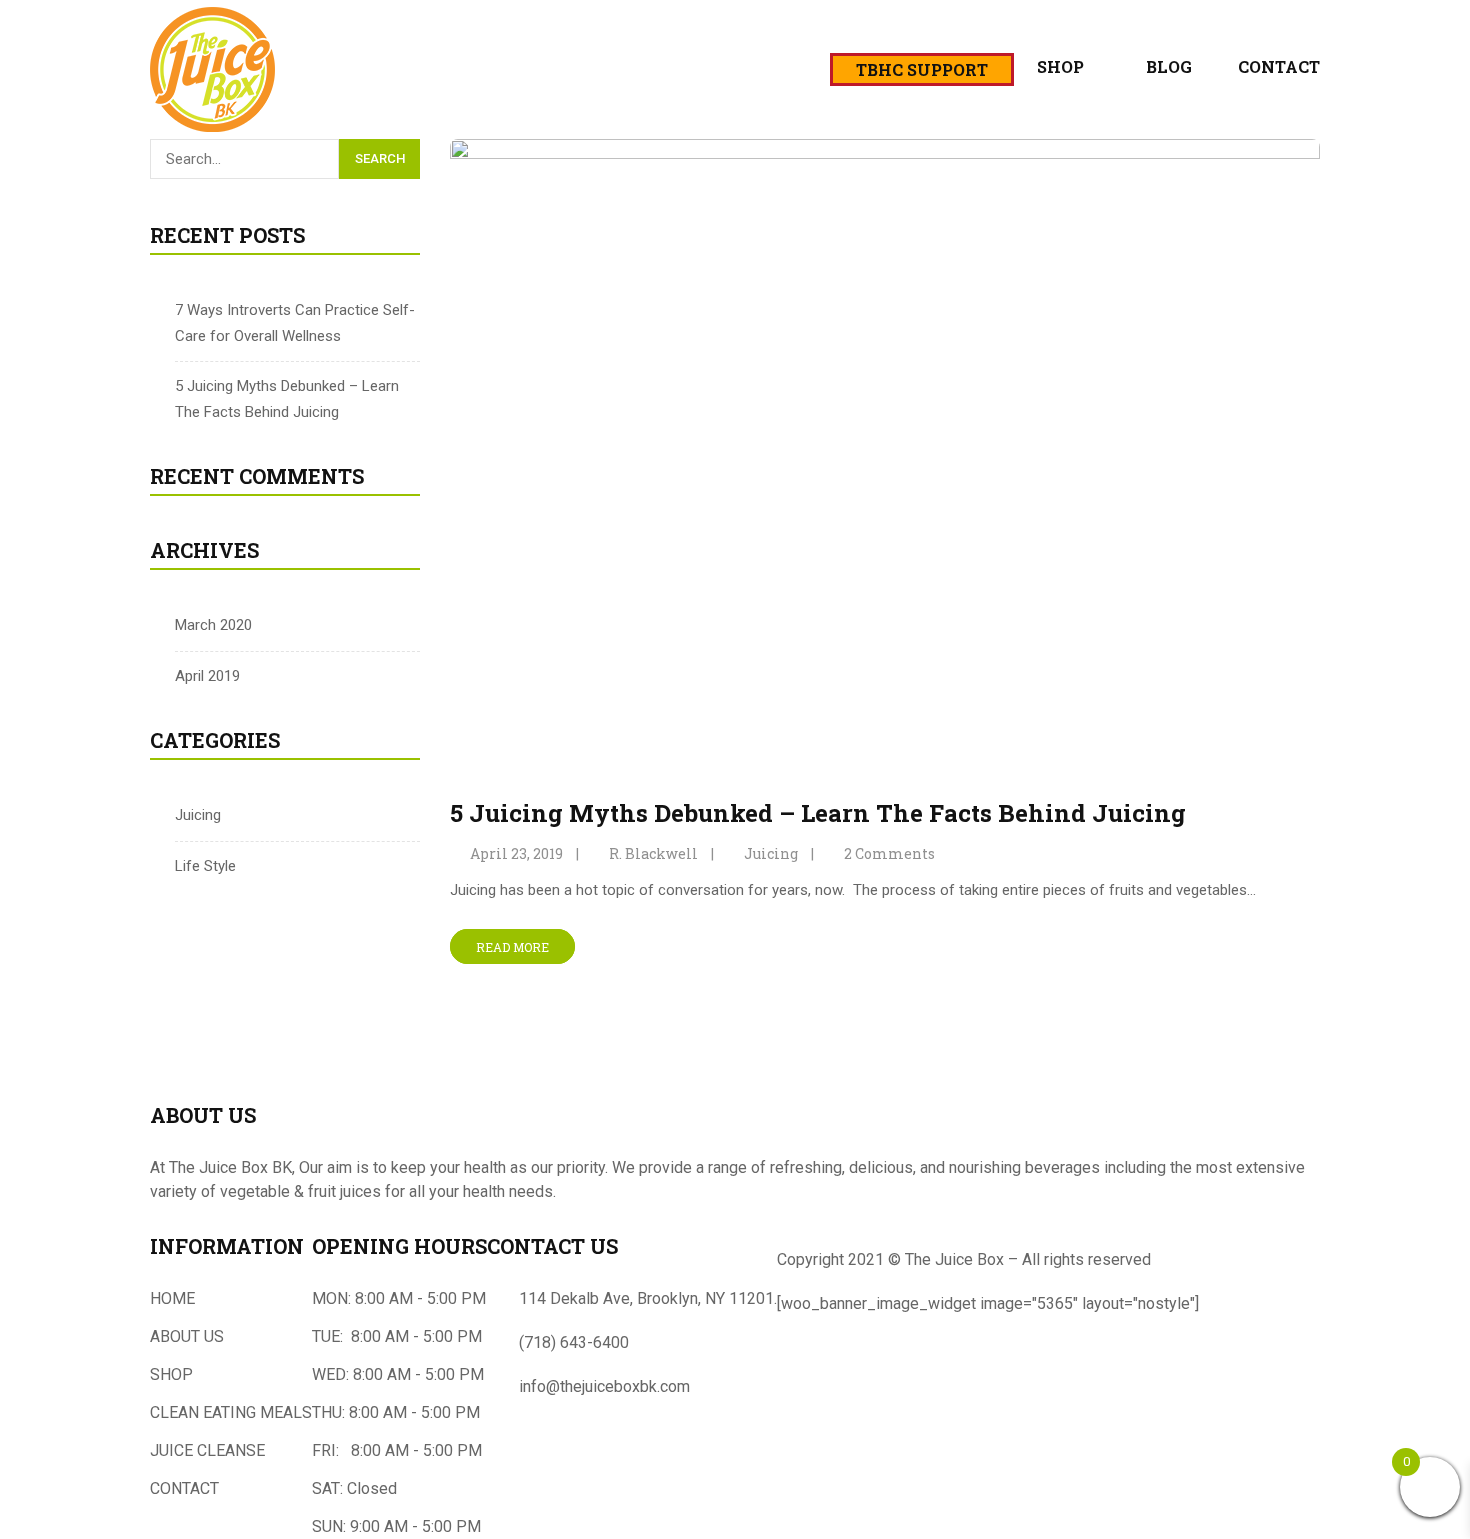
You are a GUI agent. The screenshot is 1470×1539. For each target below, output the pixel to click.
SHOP (171, 1374)
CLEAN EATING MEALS (231, 1412)
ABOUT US (187, 1336)
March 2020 (213, 625)
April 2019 (207, 676)
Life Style (205, 866)
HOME (172, 1298)
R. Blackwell (653, 853)
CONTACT (184, 1488)
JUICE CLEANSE (207, 1450)
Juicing (198, 815)
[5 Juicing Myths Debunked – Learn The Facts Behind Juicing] (885, 151)
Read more (512, 946)
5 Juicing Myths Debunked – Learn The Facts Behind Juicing (818, 813)
